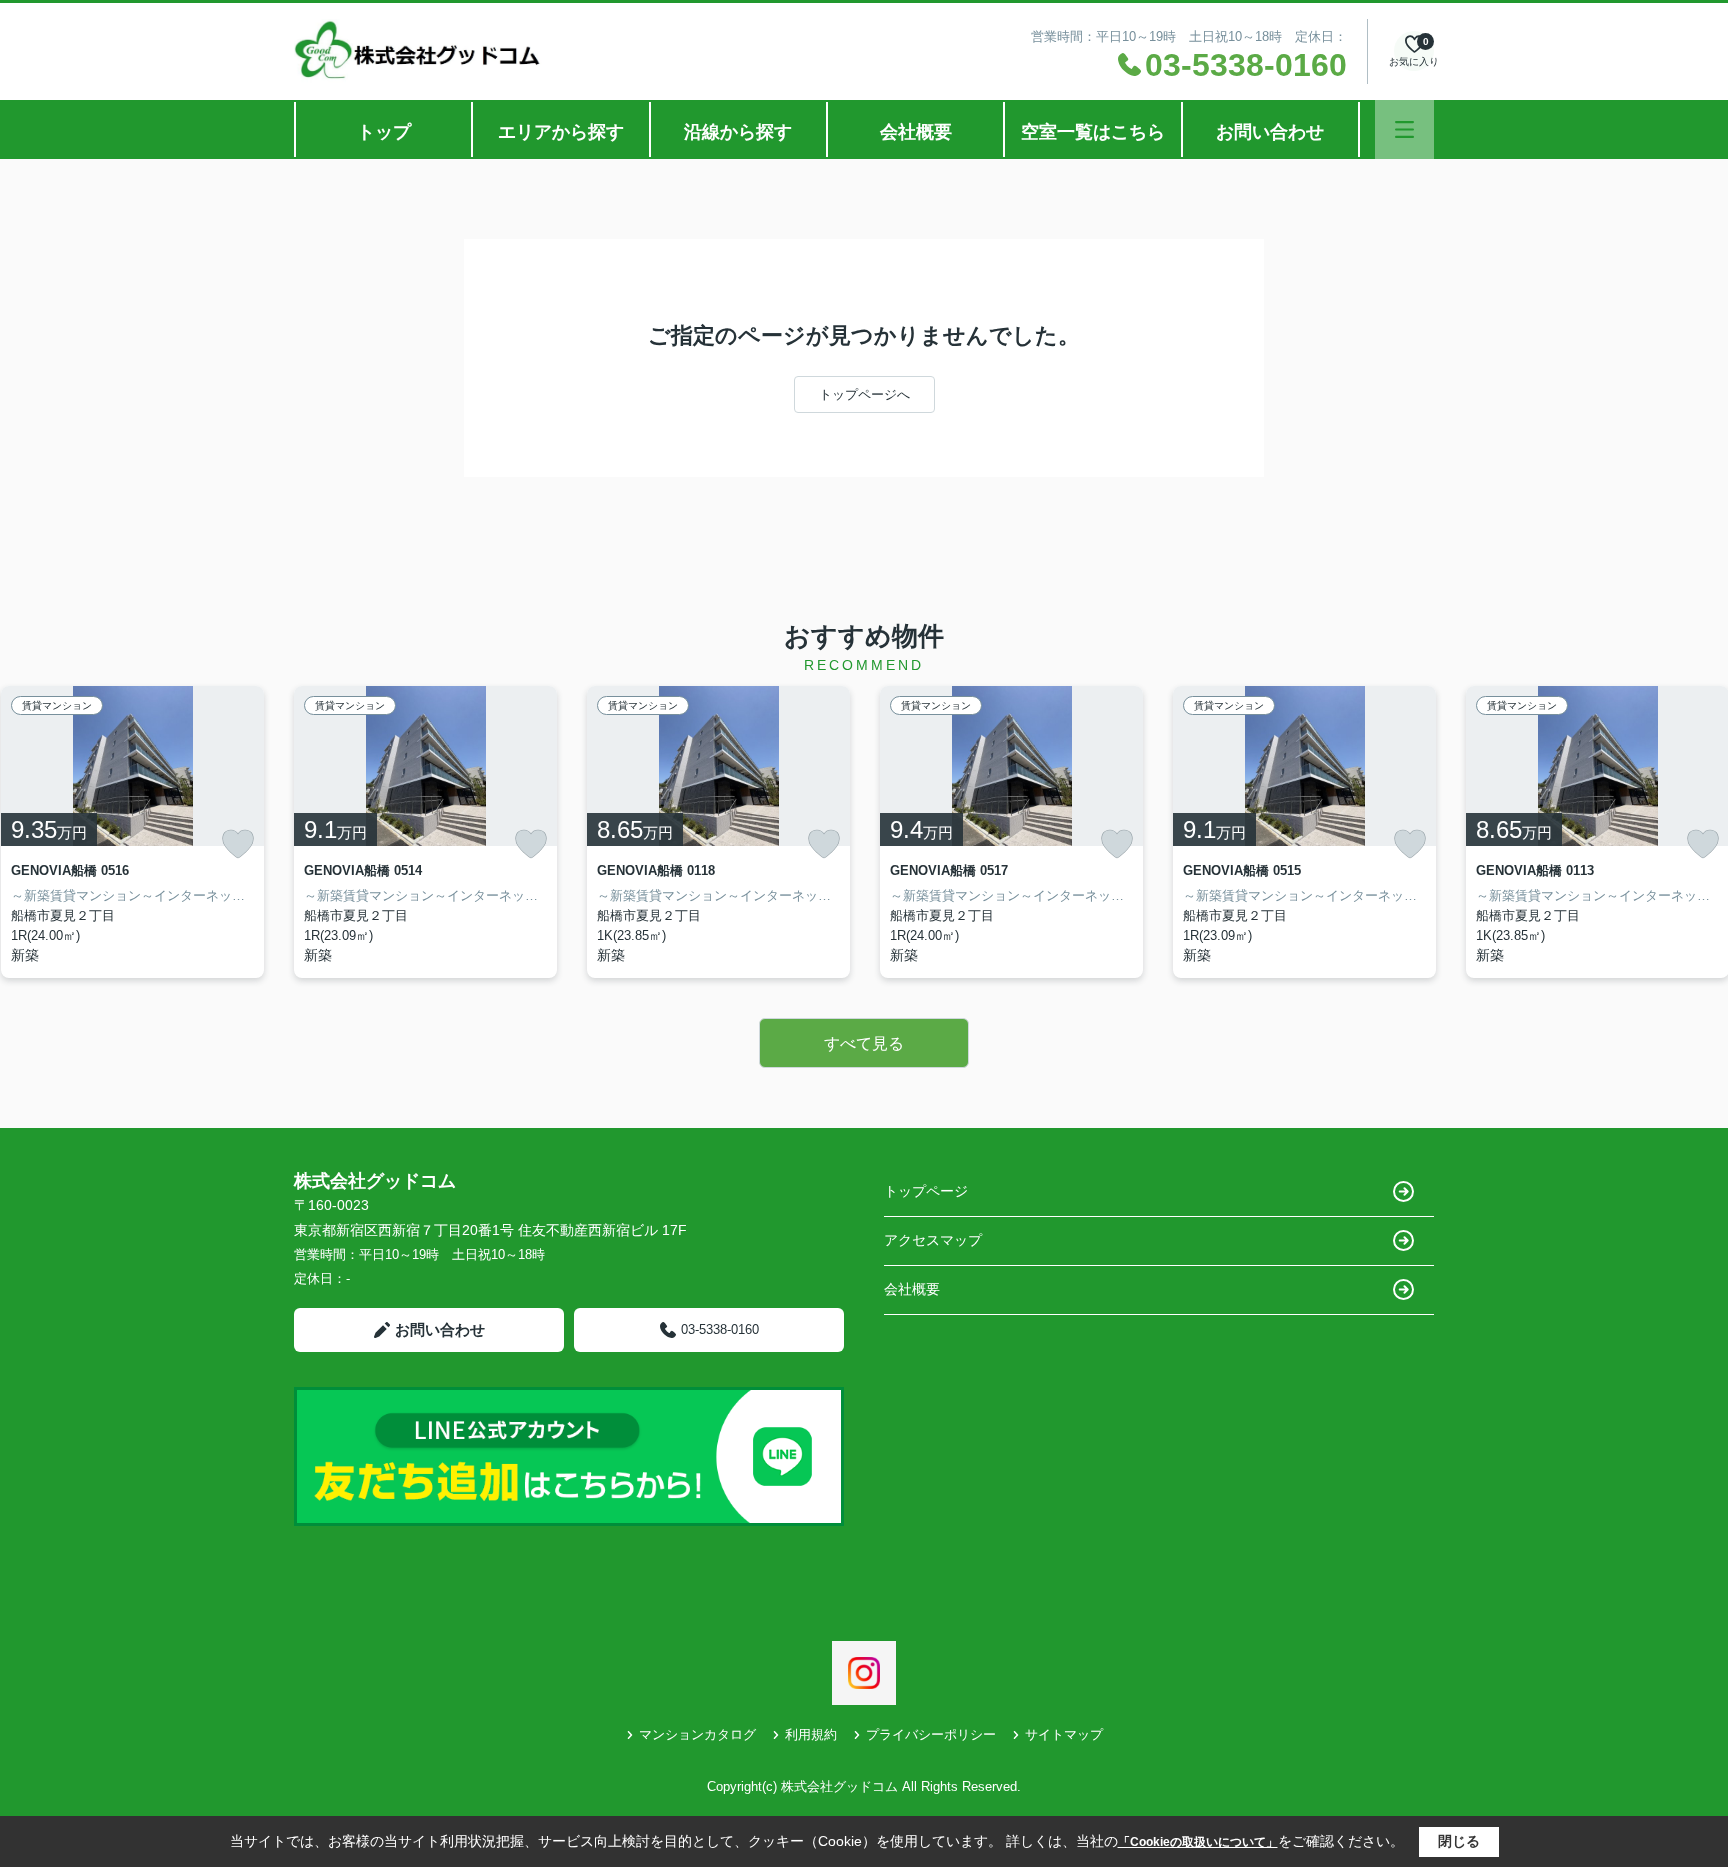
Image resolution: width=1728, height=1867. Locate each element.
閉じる (1459, 1841)
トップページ (926, 1191)
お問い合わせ (1270, 132)
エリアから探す (561, 132)
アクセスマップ (933, 1240)
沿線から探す (738, 132)
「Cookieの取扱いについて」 (1198, 1842)
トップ (384, 132)
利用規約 (811, 1734)
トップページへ (864, 394)
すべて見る (864, 1043)
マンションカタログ (697, 1734)
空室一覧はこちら (1093, 132)
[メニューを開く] (1404, 129)
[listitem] (425, 832)
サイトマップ (1064, 1734)
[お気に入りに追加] (238, 844)
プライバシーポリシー (931, 1734)
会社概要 (916, 132)
